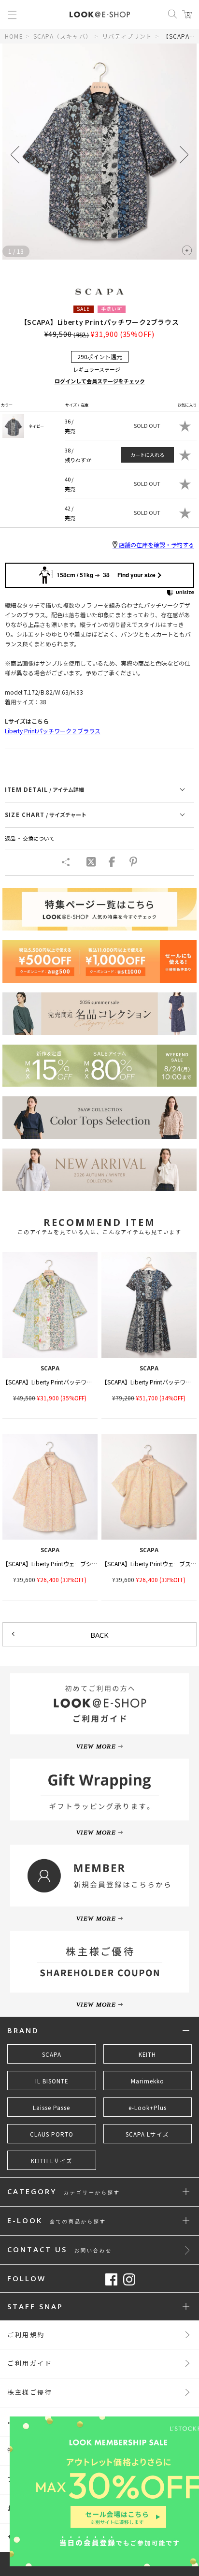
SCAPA (52, 2054)
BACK (99, 1635)
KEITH (147, 2054)
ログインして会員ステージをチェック (100, 381)
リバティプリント (127, 36)
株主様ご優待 (30, 2392)
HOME (14, 36)
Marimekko (148, 2081)
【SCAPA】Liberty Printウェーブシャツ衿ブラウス (67, 1564)
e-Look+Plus (148, 2108)
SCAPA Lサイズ (147, 2134)
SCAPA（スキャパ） (63, 36)
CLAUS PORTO (52, 2134)
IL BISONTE (52, 2081)
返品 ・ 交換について (30, 838)
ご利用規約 (26, 2335)
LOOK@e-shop (100, 15)
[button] (184, 155)
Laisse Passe (51, 2108)
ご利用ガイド (30, 2363)
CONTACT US (60, 2250)
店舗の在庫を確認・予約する (156, 545)
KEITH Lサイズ (52, 2161)
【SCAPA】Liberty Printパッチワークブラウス (62, 1382)
